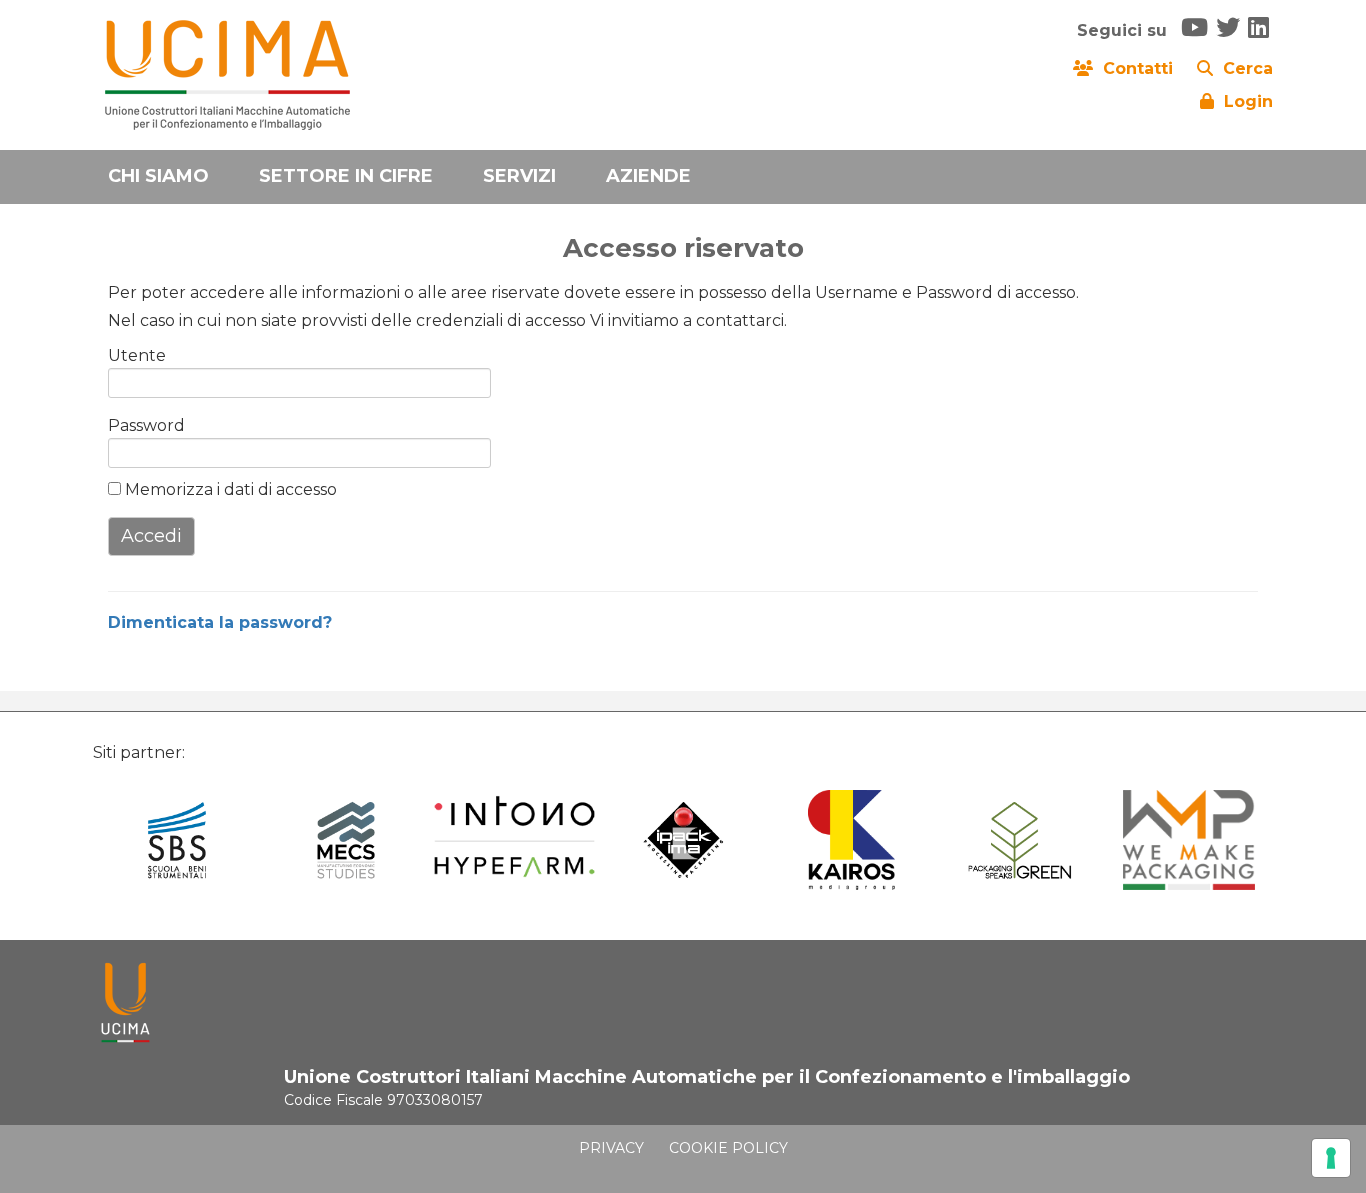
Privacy (611, 1148)
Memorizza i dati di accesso (229, 489)
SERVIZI (519, 176)
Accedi (151, 536)
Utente (137, 355)
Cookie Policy (728, 1148)
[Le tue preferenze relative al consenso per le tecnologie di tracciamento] (1331, 1158)
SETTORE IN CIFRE (346, 176)
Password (140, 425)
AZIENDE (648, 176)
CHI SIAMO (158, 176)
